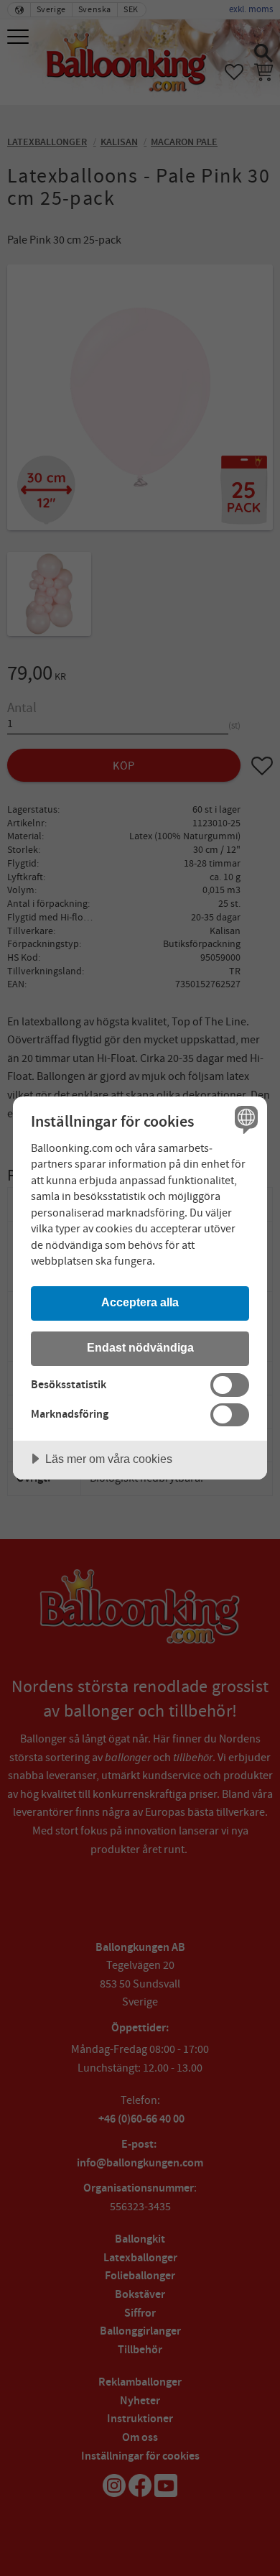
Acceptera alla (140, 1302)
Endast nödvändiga (140, 1347)
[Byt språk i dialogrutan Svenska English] (244, 1119)
